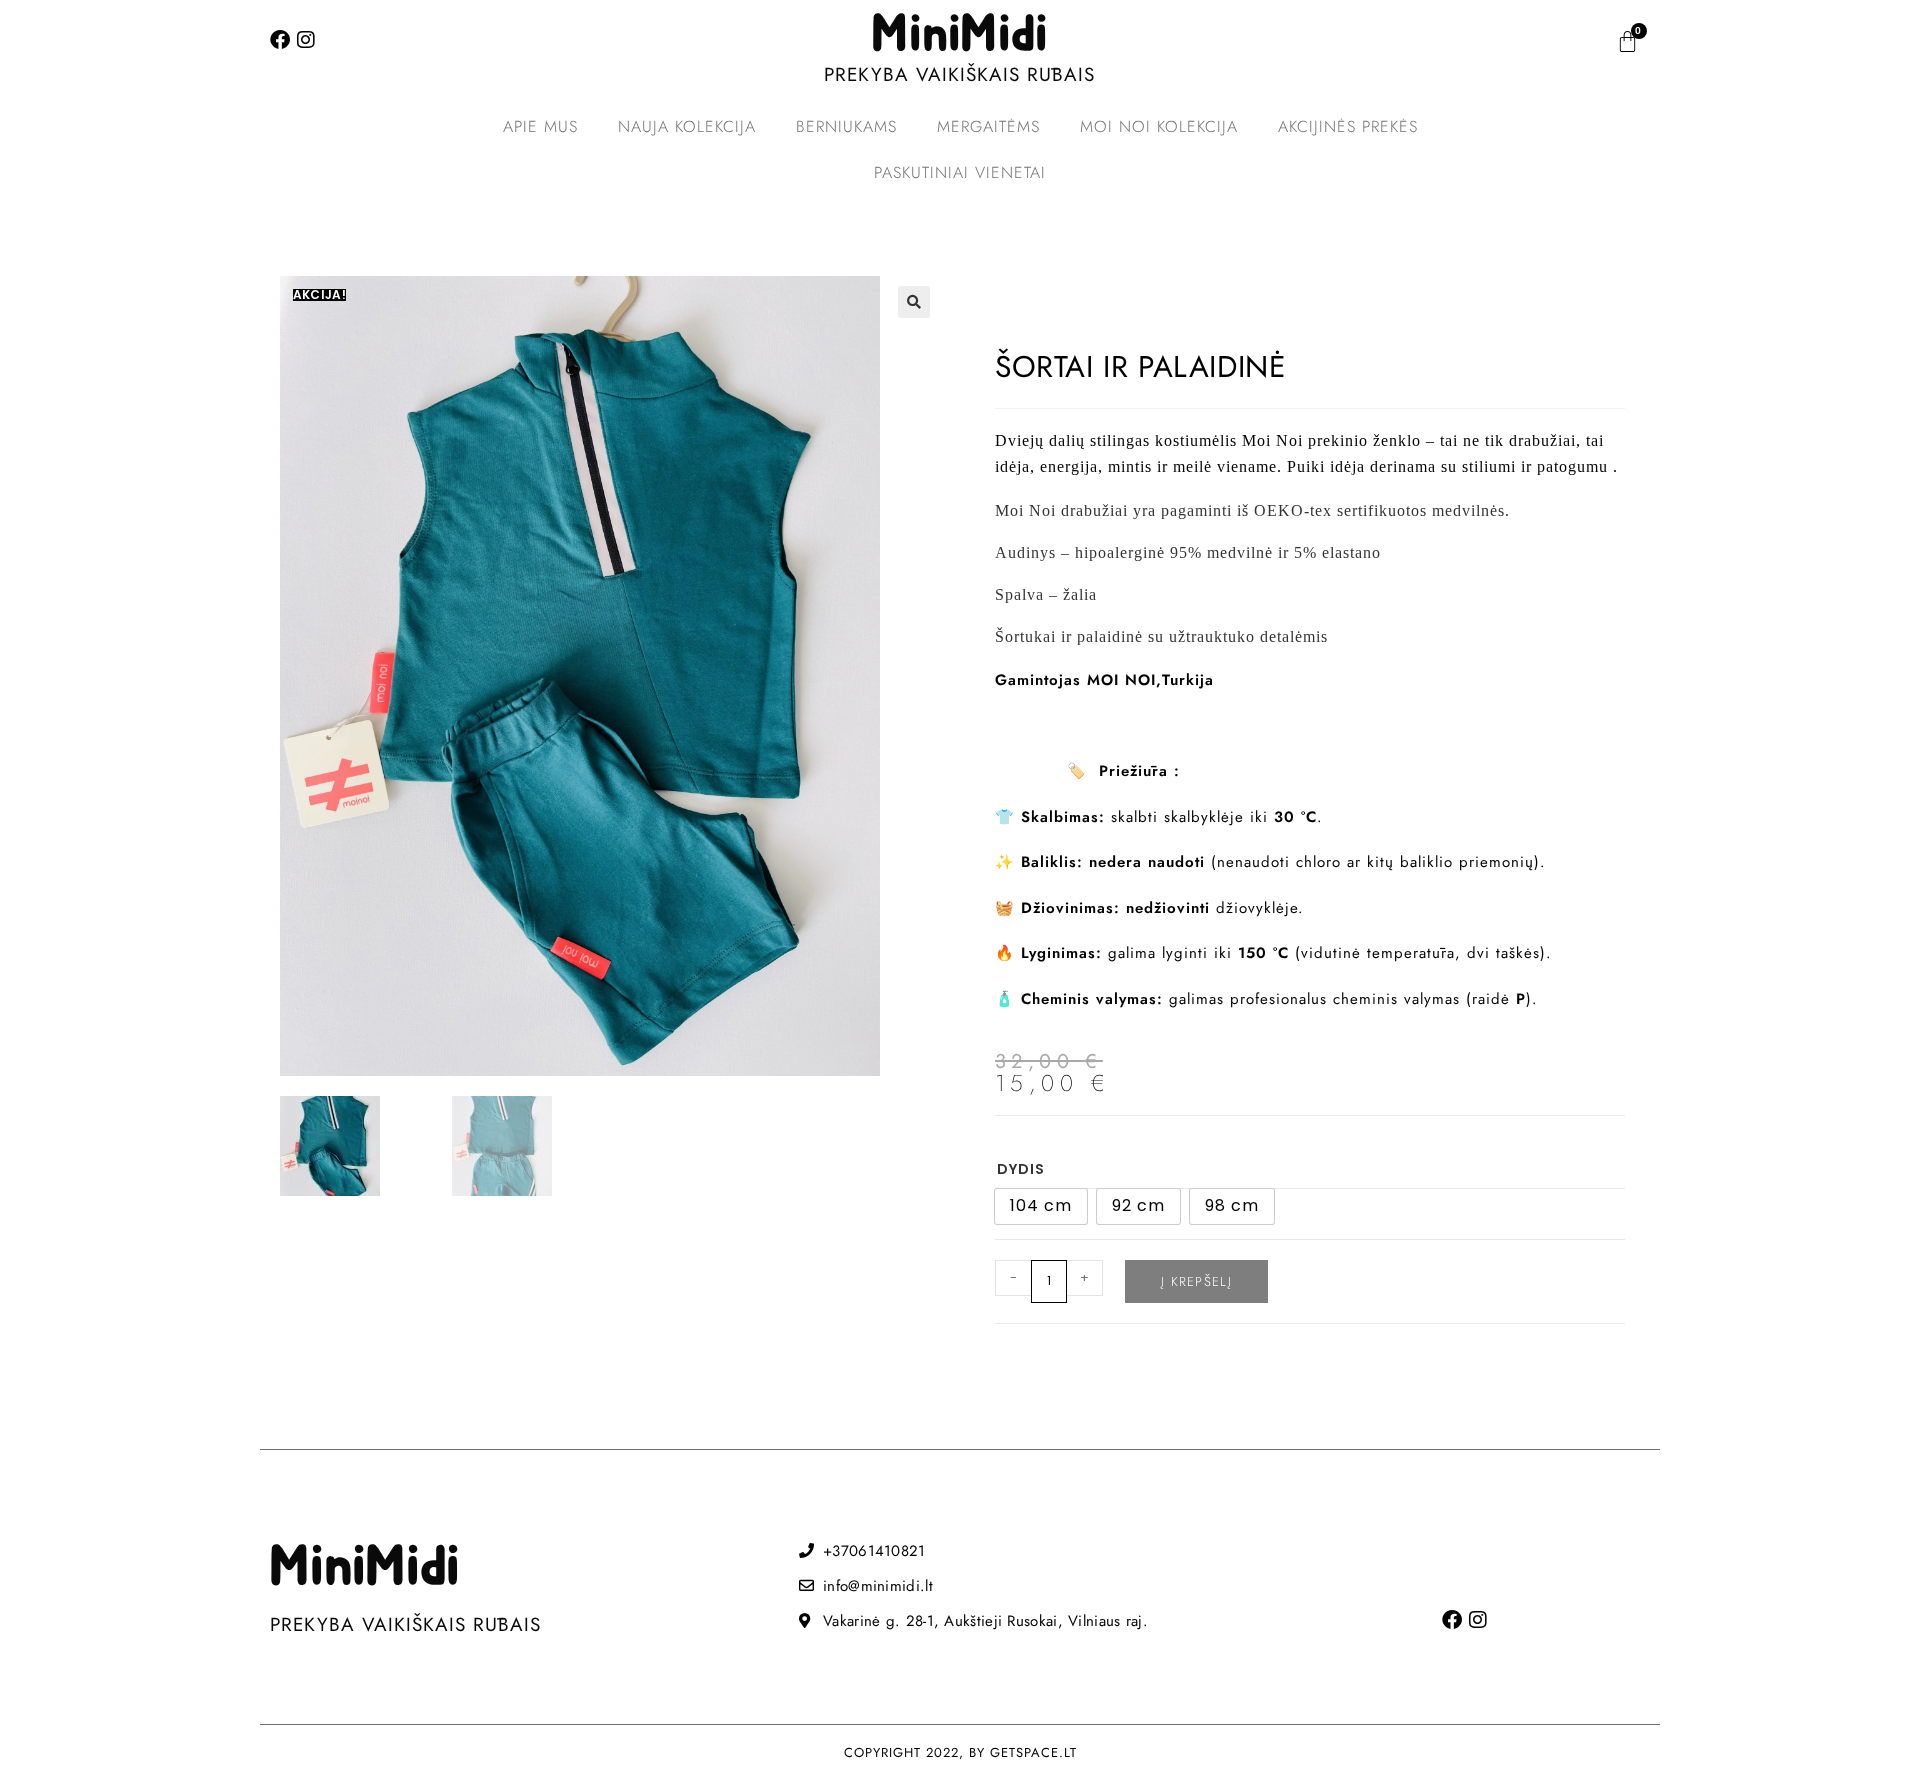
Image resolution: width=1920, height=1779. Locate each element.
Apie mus (540, 126)
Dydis (1021, 1169)
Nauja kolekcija (687, 126)
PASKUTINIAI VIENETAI (960, 172)
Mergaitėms (988, 126)
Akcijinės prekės (1348, 126)
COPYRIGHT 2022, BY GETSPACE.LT (960, 1752)
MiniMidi (960, 35)
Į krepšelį (1196, 1281)
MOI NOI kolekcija (1159, 126)
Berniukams (846, 126)
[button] (914, 302)
